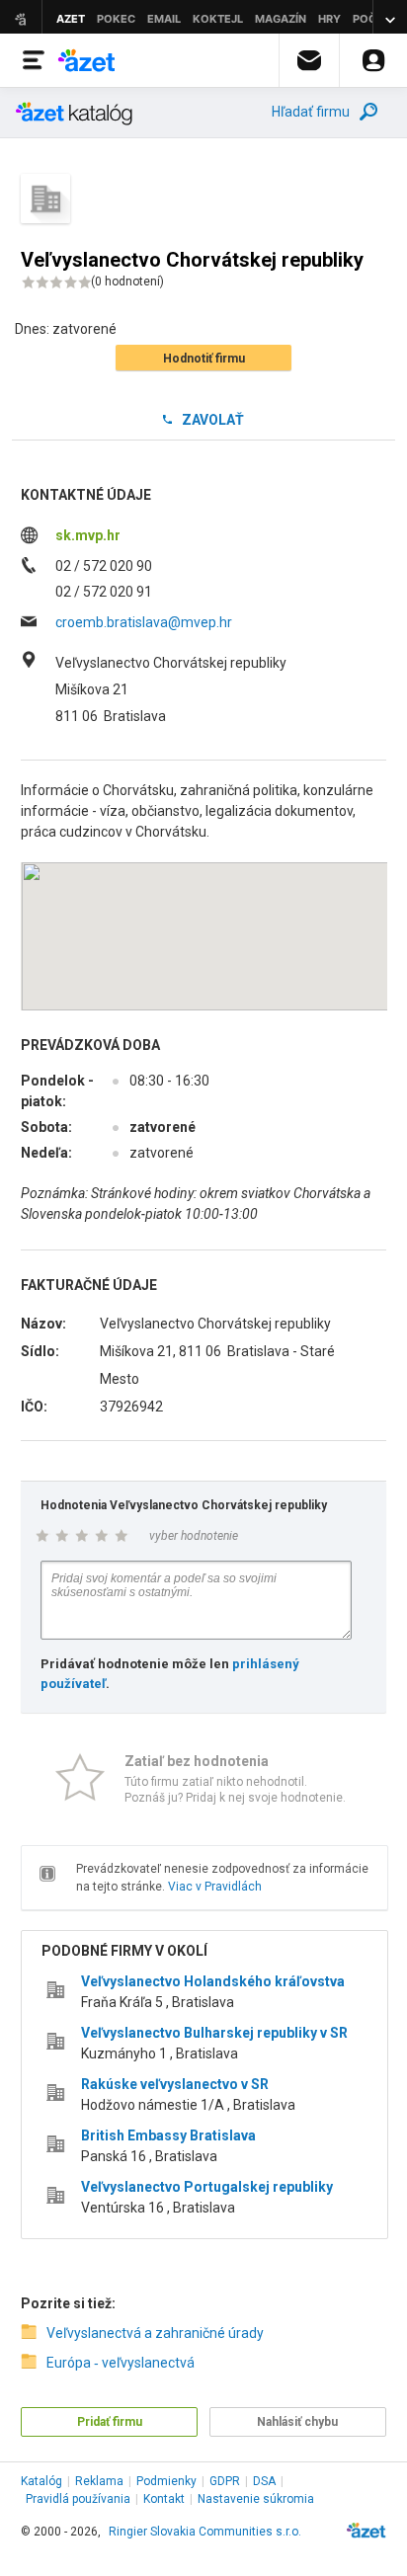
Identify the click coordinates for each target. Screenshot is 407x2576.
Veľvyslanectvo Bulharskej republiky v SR (214, 2033)
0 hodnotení (127, 282)
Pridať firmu (110, 2422)
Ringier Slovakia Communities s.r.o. (205, 2532)
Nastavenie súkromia (256, 2499)
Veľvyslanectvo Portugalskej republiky (207, 2187)
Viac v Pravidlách (215, 1887)
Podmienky (166, 2481)
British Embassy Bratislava (168, 2135)
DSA (264, 2481)
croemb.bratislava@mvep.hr (144, 622)
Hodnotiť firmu (204, 359)
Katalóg (41, 2481)
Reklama (99, 2481)
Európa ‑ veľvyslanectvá (121, 2363)
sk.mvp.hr (88, 535)
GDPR (225, 2481)
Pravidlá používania (78, 2499)
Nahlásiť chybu (297, 2422)
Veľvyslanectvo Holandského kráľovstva (213, 1981)
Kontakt (164, 2499)
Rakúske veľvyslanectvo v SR (175, 2084)
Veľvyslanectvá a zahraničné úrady (155, 2333)
